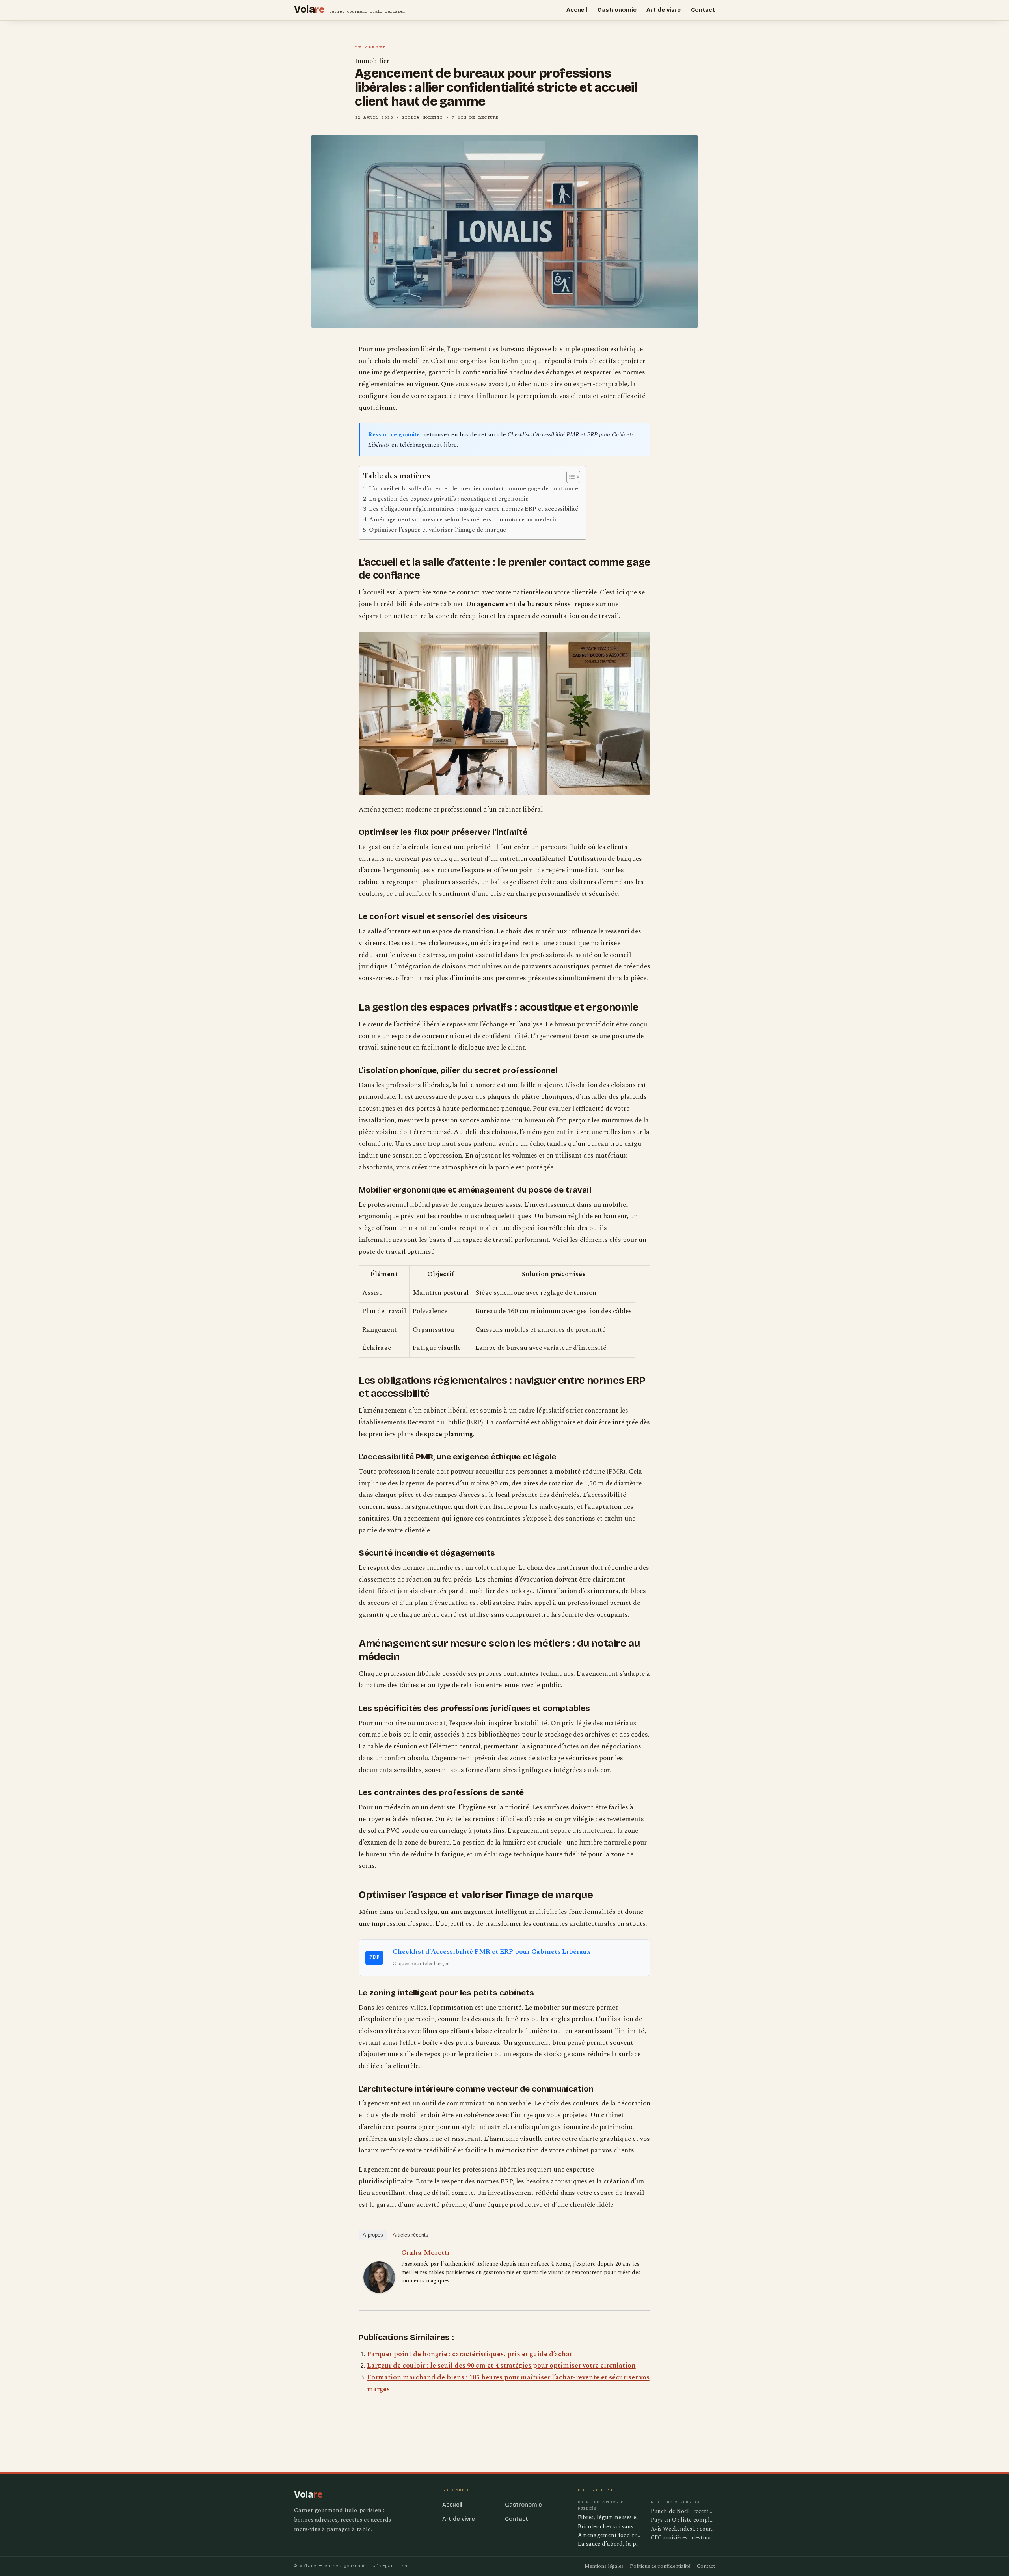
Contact (703, 10)
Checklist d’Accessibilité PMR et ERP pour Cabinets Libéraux (491, 1952)
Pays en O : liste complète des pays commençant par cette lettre (683, 2520)
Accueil (577, 10)
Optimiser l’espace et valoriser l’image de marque (437, 530)
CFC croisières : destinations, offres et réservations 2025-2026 (683, 2538)
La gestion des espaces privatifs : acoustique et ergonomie (449, 499)
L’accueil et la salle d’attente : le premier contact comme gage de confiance (474, 488)
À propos (373, 2235)
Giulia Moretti (425, 2253)
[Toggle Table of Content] (569, 477)
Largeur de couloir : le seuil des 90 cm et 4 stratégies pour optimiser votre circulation (501, 2366)
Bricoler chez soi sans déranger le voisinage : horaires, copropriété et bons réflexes (610, 2527)
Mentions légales (604, 2566)
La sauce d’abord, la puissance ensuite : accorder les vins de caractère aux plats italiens (610, 2544)
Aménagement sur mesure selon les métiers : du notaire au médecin (464, 519)
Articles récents (410, 2235)
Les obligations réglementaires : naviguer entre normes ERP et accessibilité (474, 509)
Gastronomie (617, 10)
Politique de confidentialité (660, 2566)
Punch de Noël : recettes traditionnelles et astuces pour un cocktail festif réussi (683, 2511)
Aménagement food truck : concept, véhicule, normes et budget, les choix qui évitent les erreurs (610, 2536)
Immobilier (372, 61)
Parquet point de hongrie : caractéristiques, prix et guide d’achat (470, 2354)
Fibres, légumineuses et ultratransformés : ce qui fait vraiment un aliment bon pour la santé (610, 2518)
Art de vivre (663, 10)
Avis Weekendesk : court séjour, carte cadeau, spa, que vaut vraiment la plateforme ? (683, 2529)
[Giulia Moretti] (379, 2277)
